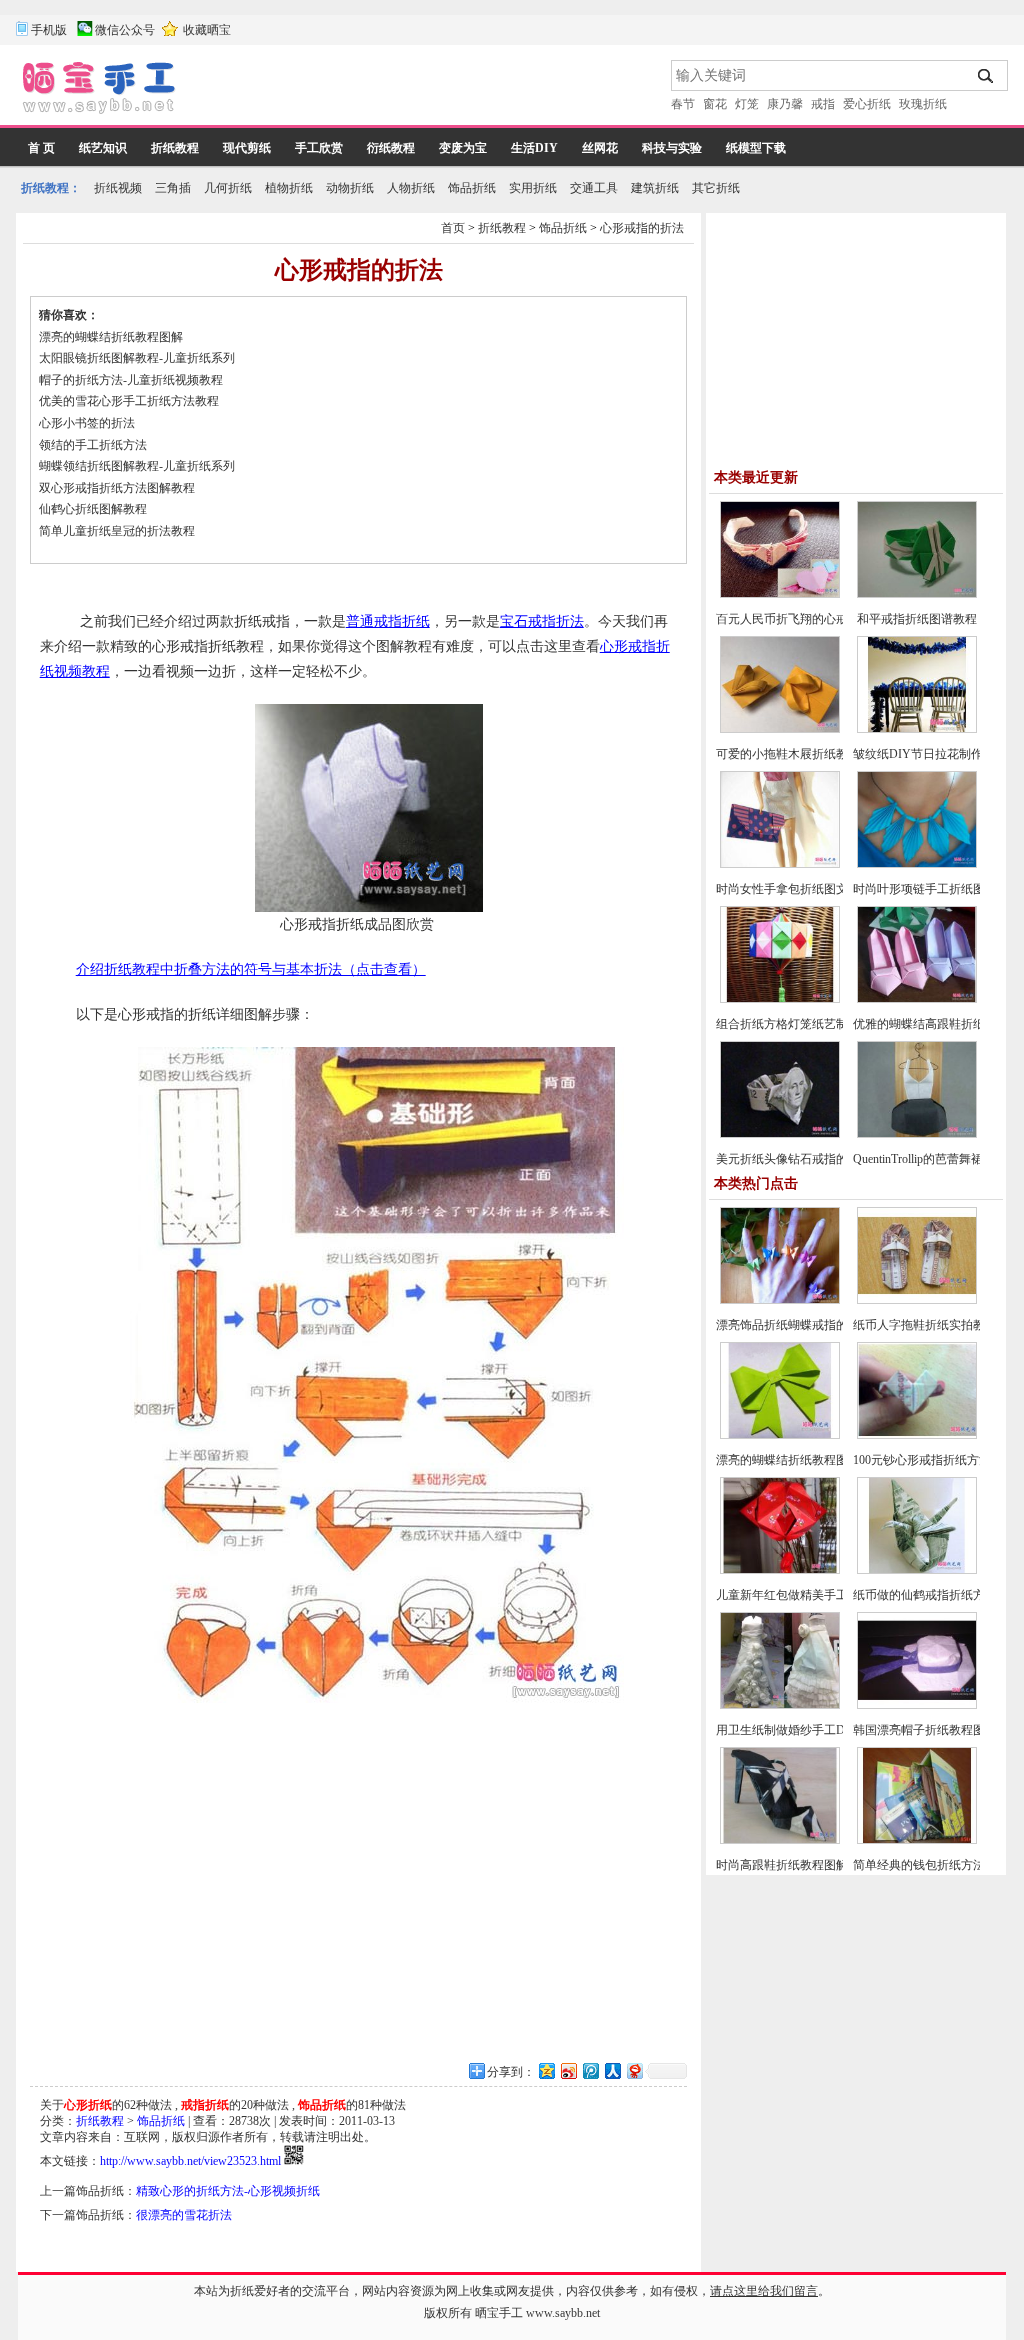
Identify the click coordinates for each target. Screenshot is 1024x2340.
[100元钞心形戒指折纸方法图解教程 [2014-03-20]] (917, 1435)
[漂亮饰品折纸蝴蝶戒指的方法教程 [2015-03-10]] (780, 1300)
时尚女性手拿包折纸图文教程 (794, 889)
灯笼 (747, 104)
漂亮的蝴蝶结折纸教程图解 (111, 337)
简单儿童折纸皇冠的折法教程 (117, 531)
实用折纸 (533, 188)
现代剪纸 (247, 148)
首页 (453, 228)
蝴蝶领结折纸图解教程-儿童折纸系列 (137, 466)
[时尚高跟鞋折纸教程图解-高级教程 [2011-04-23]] (780, 1840)
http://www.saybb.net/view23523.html (190, 2161)
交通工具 (594, 188)
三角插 (173, 188)
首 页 (41, 148)
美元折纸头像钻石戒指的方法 (794, 1159)
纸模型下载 (756, 148)
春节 (683, 104)
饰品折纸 (472, 188)
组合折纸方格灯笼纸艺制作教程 (800, 1024)
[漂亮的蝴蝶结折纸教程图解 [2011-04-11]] (780, 1435)
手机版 (49, 30)
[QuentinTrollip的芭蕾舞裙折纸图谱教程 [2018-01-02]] (917, 1134)
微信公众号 (125, 30)
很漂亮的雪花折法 (184, 2215)
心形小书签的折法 (87, 423)
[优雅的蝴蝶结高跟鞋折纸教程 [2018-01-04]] (917, 999)
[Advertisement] (425, 90)
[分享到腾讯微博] (590, 2070)
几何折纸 (228, 188)
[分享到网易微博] (634, 2070)
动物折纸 (350, 188)
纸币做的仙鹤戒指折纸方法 (925, 1595)
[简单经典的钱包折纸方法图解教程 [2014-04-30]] (917, 1840)
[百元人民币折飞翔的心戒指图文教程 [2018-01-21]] (780, 594)
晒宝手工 (499, 2313)
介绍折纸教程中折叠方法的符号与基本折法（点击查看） (251, 969)
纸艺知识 (103, 148)
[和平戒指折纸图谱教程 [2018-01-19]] (917, 594)
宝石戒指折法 (542, 621)
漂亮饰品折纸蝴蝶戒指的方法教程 (806, 1325)
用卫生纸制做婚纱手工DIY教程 (799, 1730)
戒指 (823, 104)
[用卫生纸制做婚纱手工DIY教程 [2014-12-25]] (780, 1705)
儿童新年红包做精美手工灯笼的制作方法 (824, 1595)
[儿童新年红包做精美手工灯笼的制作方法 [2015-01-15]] (780, 1570)
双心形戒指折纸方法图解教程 (117, 488)
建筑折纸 (655, 188)
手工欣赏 (319, 148)
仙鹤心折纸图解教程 (93, 509)
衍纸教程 (391, 148)
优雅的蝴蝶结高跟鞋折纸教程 (931, 1024)
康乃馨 (785, 104)
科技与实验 (672, 148)
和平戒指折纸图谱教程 (917, 619)
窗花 (715, 104)
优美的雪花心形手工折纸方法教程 (129, 401)
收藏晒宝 (207, 30)
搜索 (986, 76)
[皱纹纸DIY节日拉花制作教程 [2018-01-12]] (917, 729)
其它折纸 (716, 188)
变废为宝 (463, 148)
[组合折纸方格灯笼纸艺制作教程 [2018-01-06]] (780, 999)
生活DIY (534, 148)
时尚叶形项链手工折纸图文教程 (937, 889)
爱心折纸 (867, 104)
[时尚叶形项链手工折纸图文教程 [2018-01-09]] (917, 864)
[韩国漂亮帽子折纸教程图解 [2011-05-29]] (917, 1705)
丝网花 (600, 148)
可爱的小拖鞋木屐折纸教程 (788, 754)
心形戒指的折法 (642, 228)
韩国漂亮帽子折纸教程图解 (925, 1730)
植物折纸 (289, 188)
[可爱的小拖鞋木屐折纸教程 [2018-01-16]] (780, 729)
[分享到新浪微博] (568, 2070)
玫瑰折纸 (923, 104)
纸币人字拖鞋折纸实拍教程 (925, 1325)
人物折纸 (411, 188)
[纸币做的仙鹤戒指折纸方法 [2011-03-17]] (917, 1570)
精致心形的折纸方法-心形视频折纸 (228, 2191)
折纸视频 (118, 188)
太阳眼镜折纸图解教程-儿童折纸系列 (137, 358)
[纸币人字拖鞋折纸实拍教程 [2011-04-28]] (917, 1300)
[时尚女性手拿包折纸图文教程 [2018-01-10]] (780, 864)
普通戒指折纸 (388, 621)
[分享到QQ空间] (546, 2070)
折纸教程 (175, 148)
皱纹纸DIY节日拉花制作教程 (930, 754)
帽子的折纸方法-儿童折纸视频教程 (131, 380)
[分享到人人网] (612, 2070)
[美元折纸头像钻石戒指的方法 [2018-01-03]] (780, 1134)
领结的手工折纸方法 (93, 445)
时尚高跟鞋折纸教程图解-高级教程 (808, 1865)
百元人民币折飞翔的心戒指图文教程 (812, 619)
